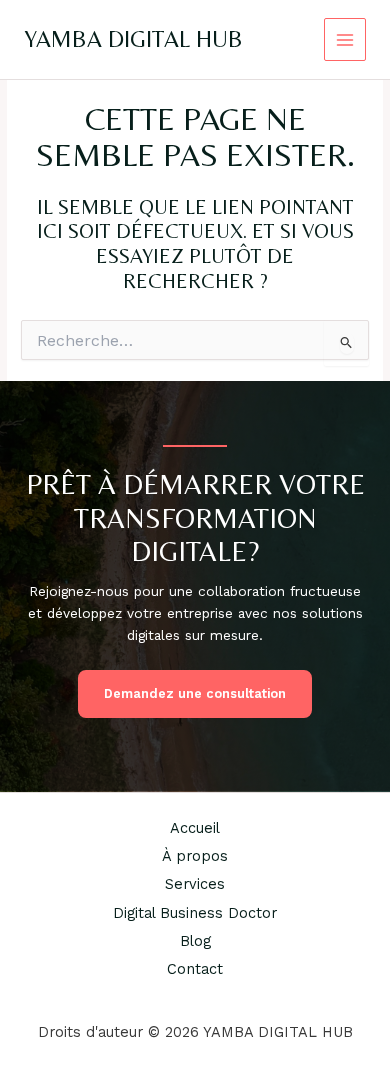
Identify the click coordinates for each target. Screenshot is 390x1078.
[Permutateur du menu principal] (345, 39)
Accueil (195, 828)
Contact (195, 969)
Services (195, 884)
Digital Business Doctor (195, 913)
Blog (195, 941)
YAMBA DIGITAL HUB (133, 38)
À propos (195, 856)
